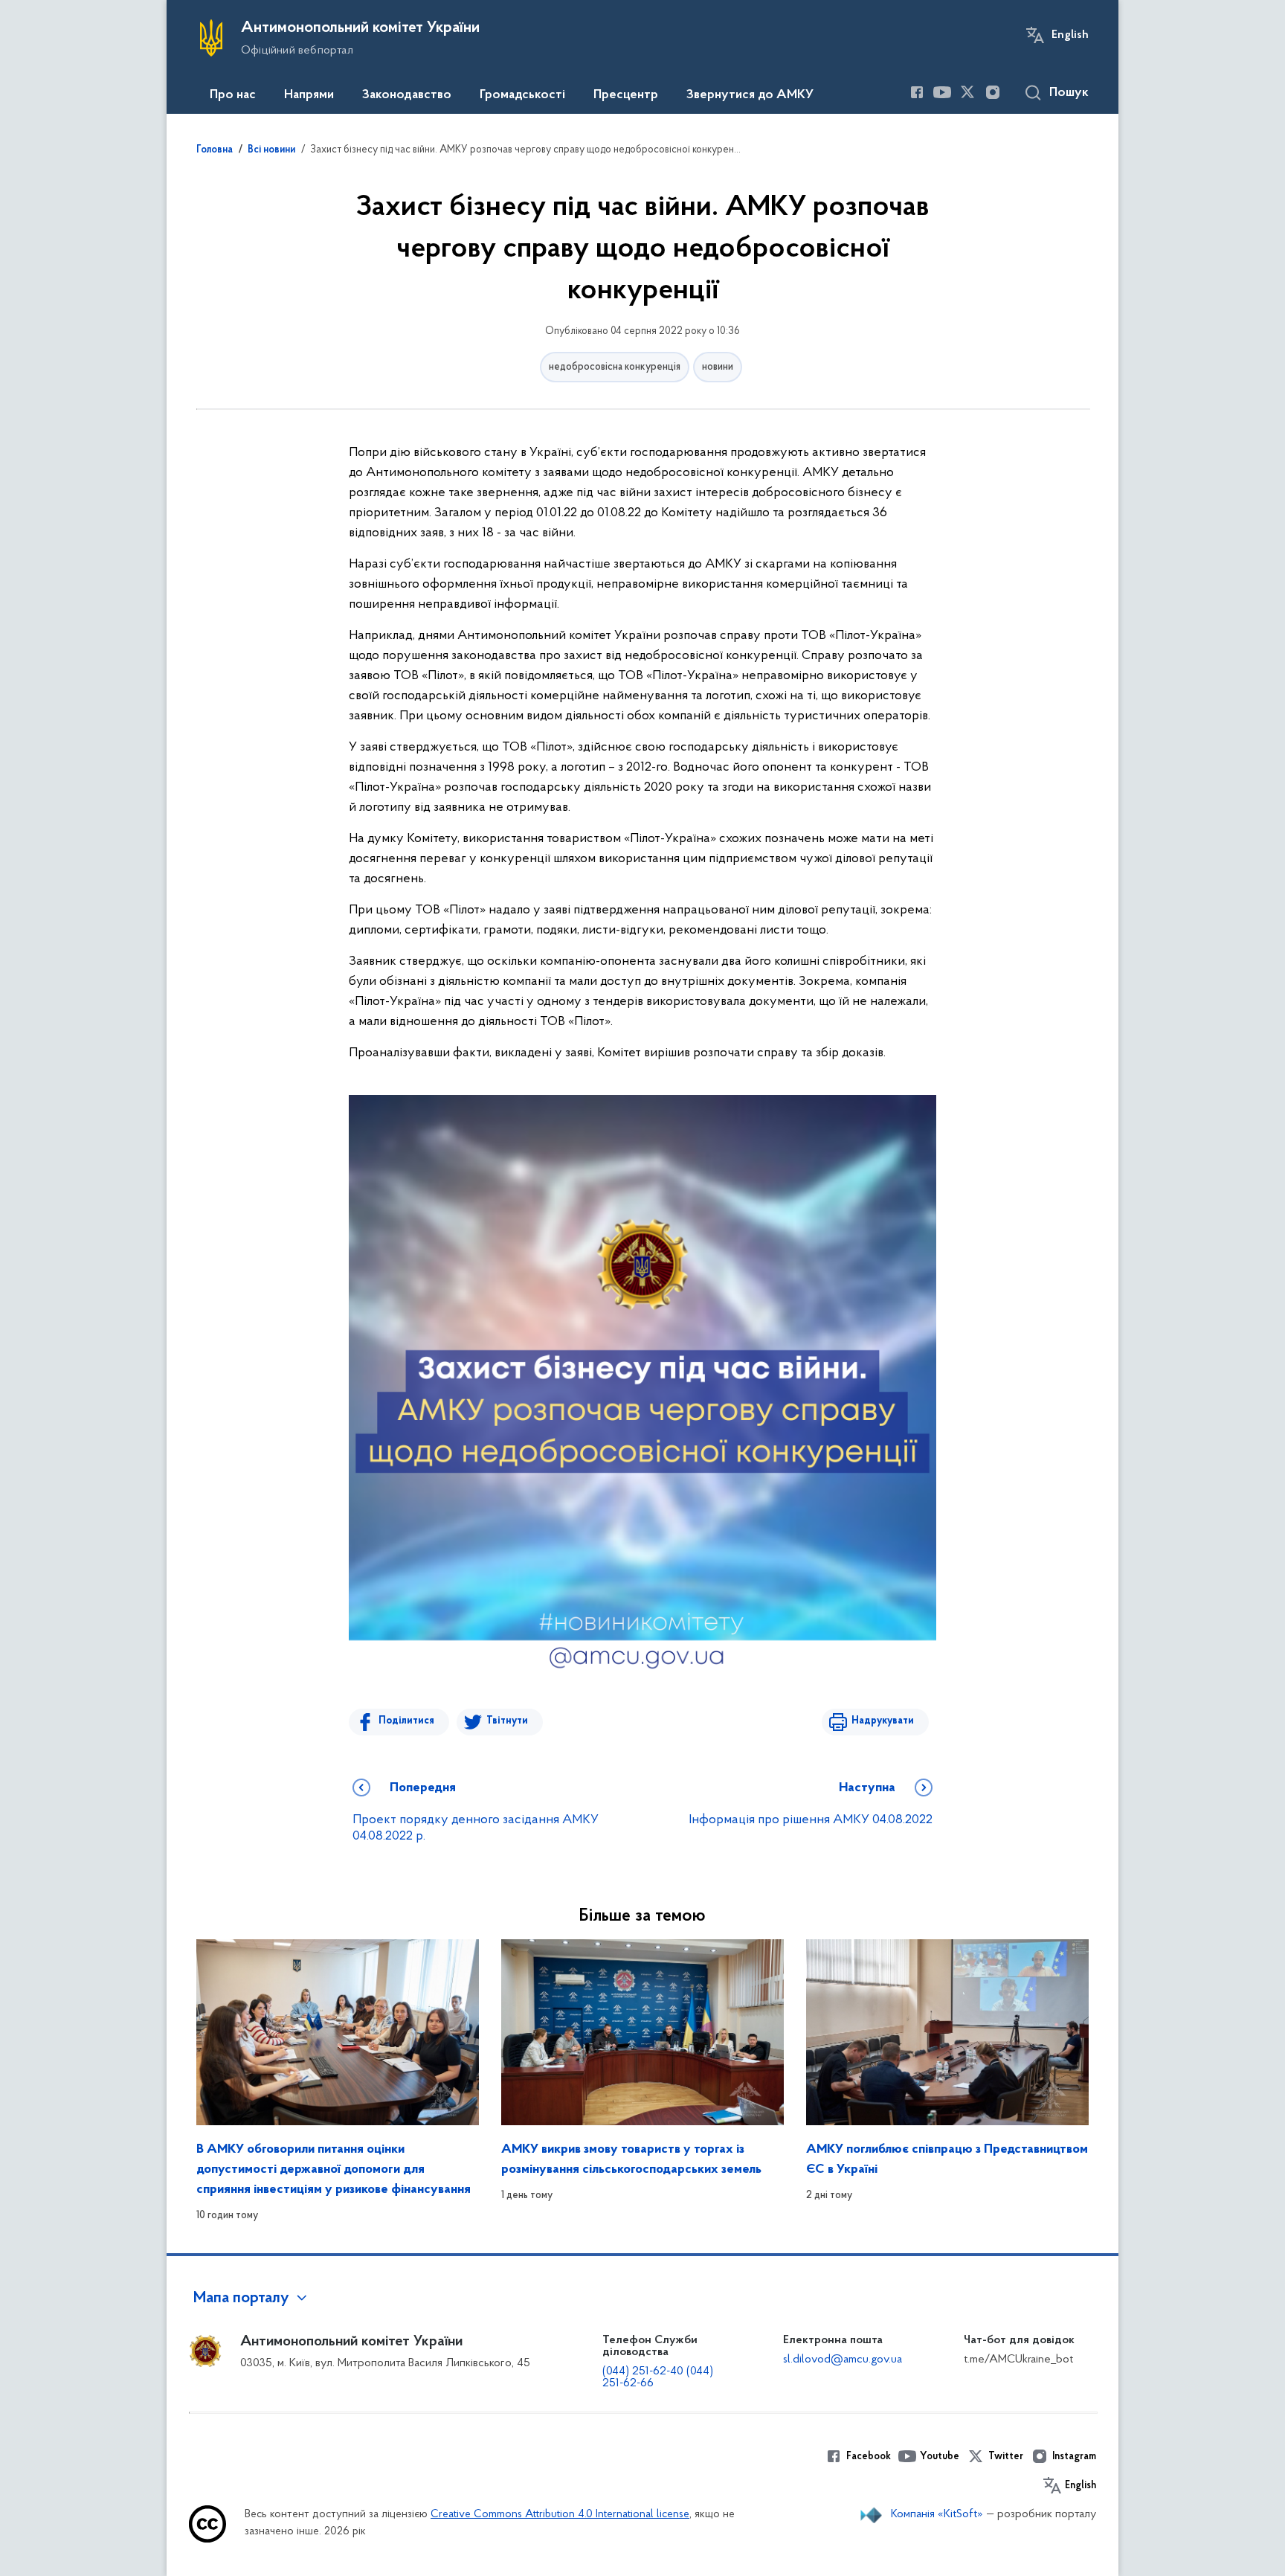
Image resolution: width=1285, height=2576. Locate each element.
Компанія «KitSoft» (937, 2514)
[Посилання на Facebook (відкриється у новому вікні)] (917, 92)
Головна (215, 150)
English (1070, 35)
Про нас (233, 95)
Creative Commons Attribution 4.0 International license (560, 2515)
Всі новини (271, 150)
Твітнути (507, 1721)
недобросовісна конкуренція (615, 367)
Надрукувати (883, 1721)
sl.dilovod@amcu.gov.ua (843, 2360)
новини (718, 367)
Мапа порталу (241, 2299)
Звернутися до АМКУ (750, 95)
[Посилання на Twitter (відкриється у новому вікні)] (967, 92)
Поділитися (406, 1721)
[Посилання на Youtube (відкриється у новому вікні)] (942, 92)
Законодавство (407, 95)
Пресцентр (626, 95)
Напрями (309, 95)
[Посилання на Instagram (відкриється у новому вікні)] (993, 92)
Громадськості (522, 95)
